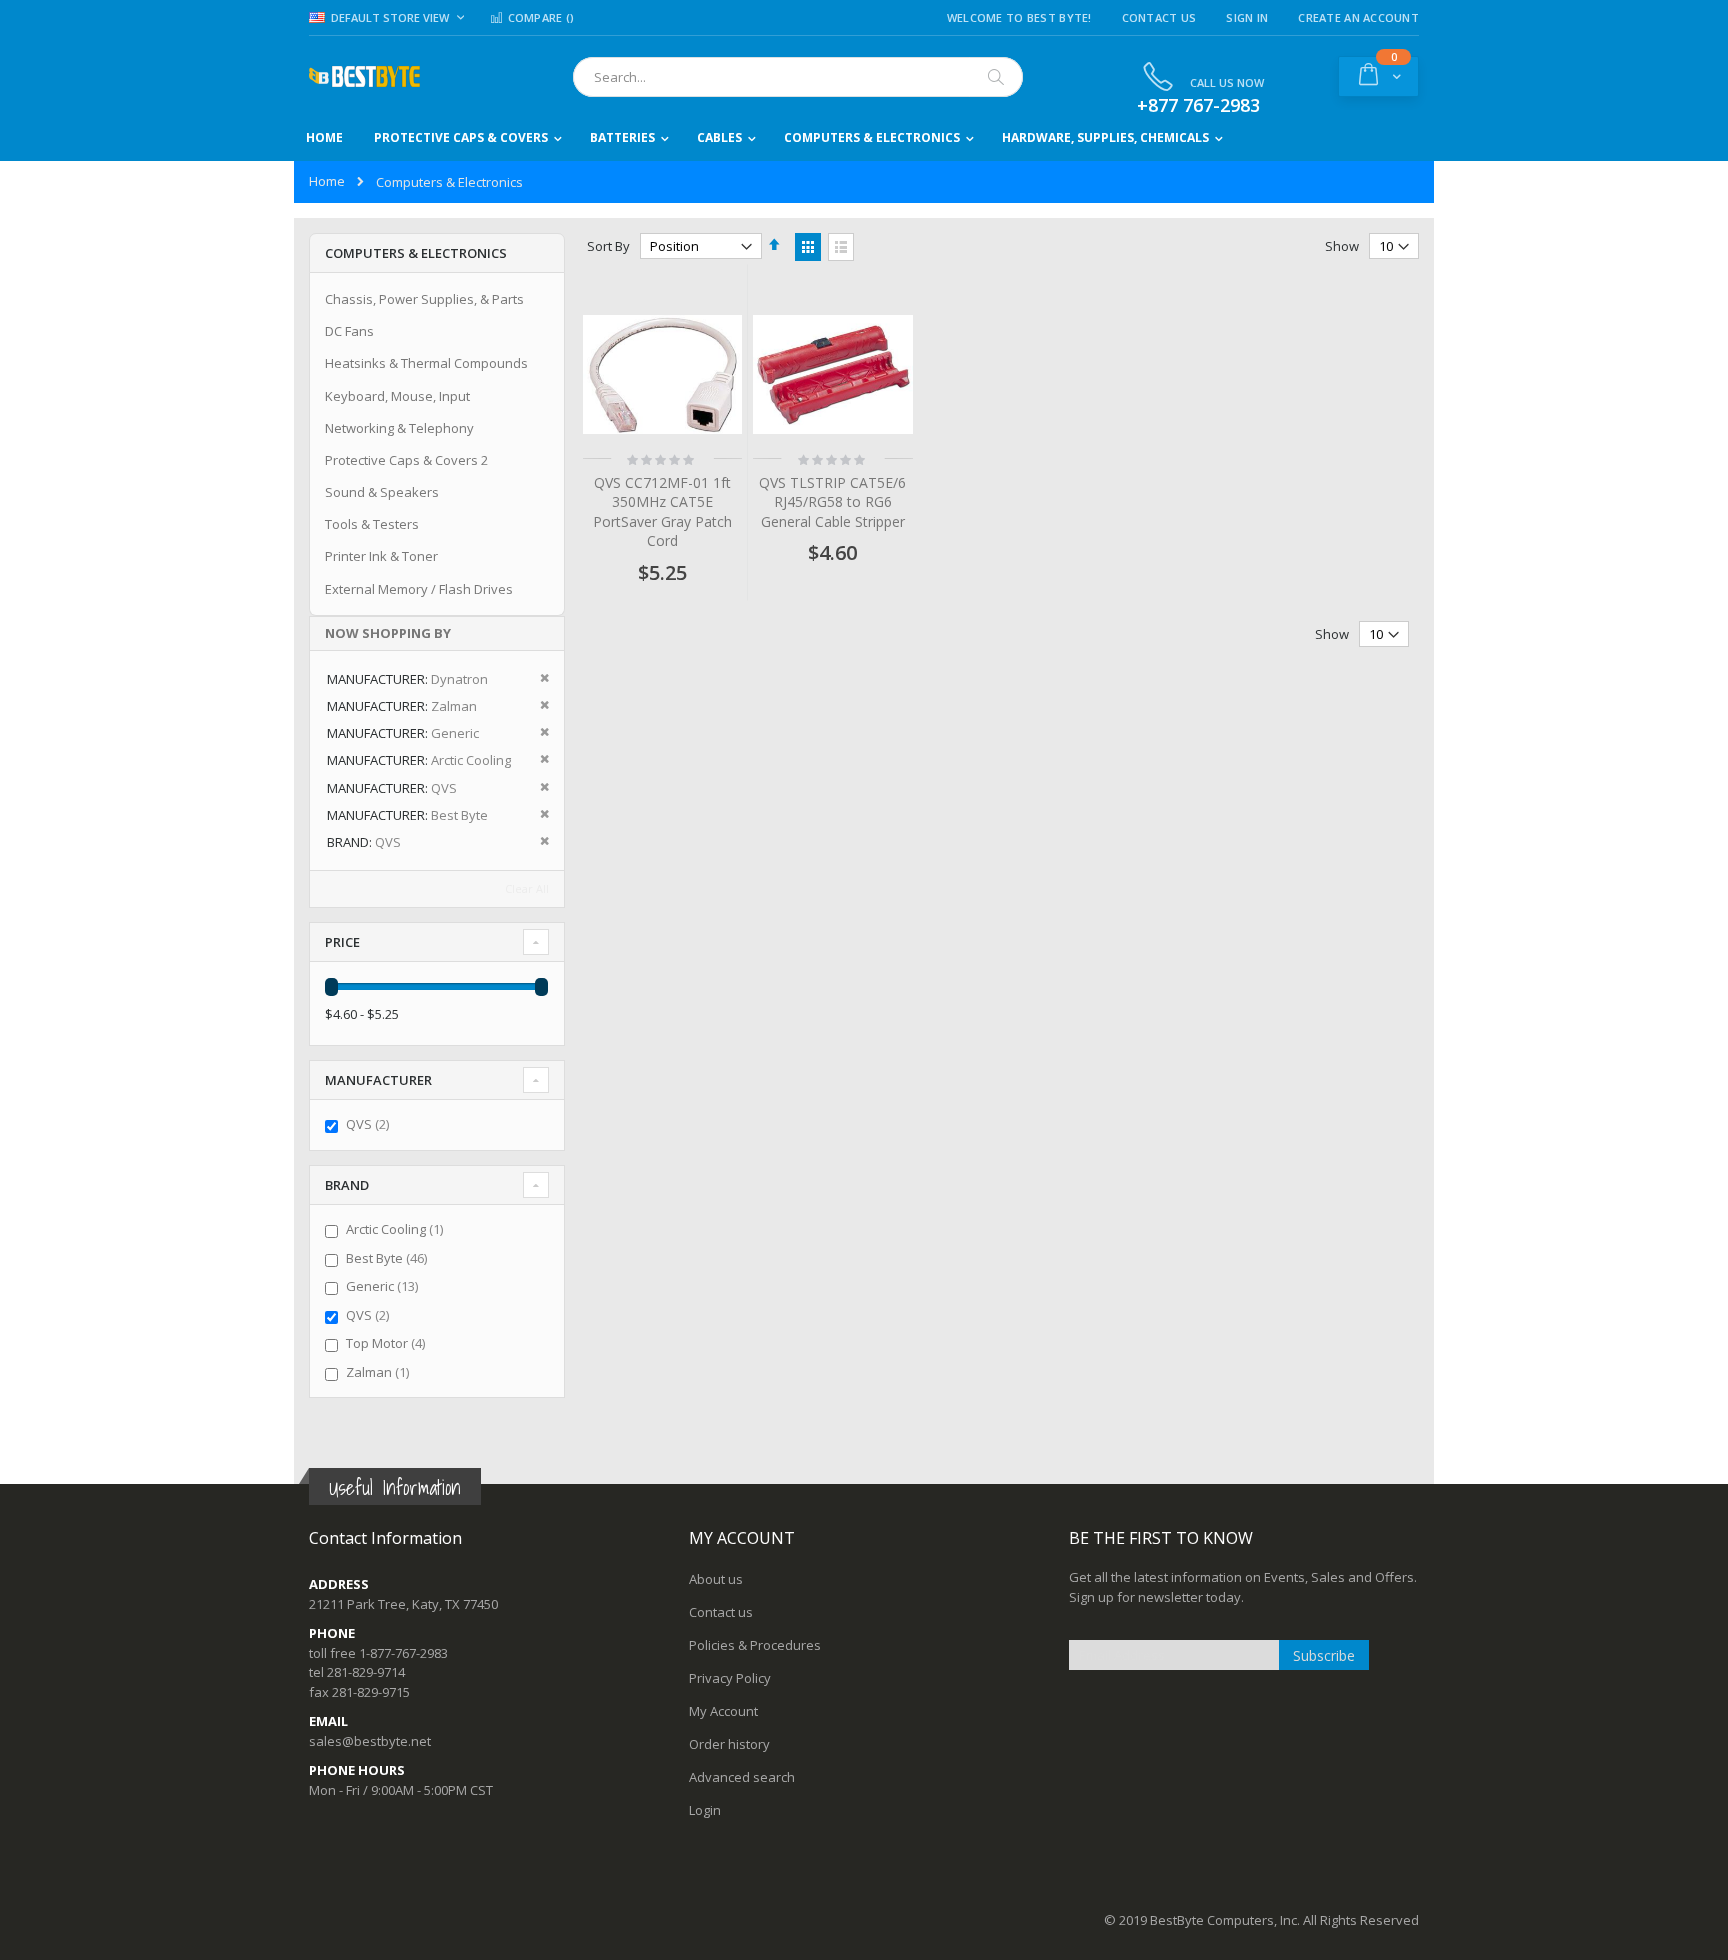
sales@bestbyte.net (370, 1741)
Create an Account (1358, 17)
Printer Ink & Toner (381, 556)
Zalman (380, 1372)
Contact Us (1159, 17)
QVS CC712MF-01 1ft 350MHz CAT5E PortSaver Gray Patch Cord (662, 512)
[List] (841, 247)
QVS (370, 1124)
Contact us (721, 1612)
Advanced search (742, 1777)
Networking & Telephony (399, 428)
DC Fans (349, 331)
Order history (729, 1744)
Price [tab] (342, 942)
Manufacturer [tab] (378, 1080)
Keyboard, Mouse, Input (397, 396)
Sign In (1247, 17)
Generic (384, 1286)
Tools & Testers (372, 524)
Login (705, 1810)
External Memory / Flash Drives (419, 589)
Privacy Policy (730, 1678)
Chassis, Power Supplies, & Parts (424, 299)
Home (327, 181)
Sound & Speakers (382, 492)
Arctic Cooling (397, 1229)
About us (716, 1579)
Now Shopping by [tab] (388, 633)
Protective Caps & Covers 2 (406, 460)
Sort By (608, 246)
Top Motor (388, 1343)
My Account (723, 1711)
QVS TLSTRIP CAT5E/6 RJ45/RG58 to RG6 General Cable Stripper (832, 502)
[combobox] (798, 77)
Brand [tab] (347, 1185)
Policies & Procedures (755, 1645)
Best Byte (389, 1258)
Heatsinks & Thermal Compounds (426, 363)
